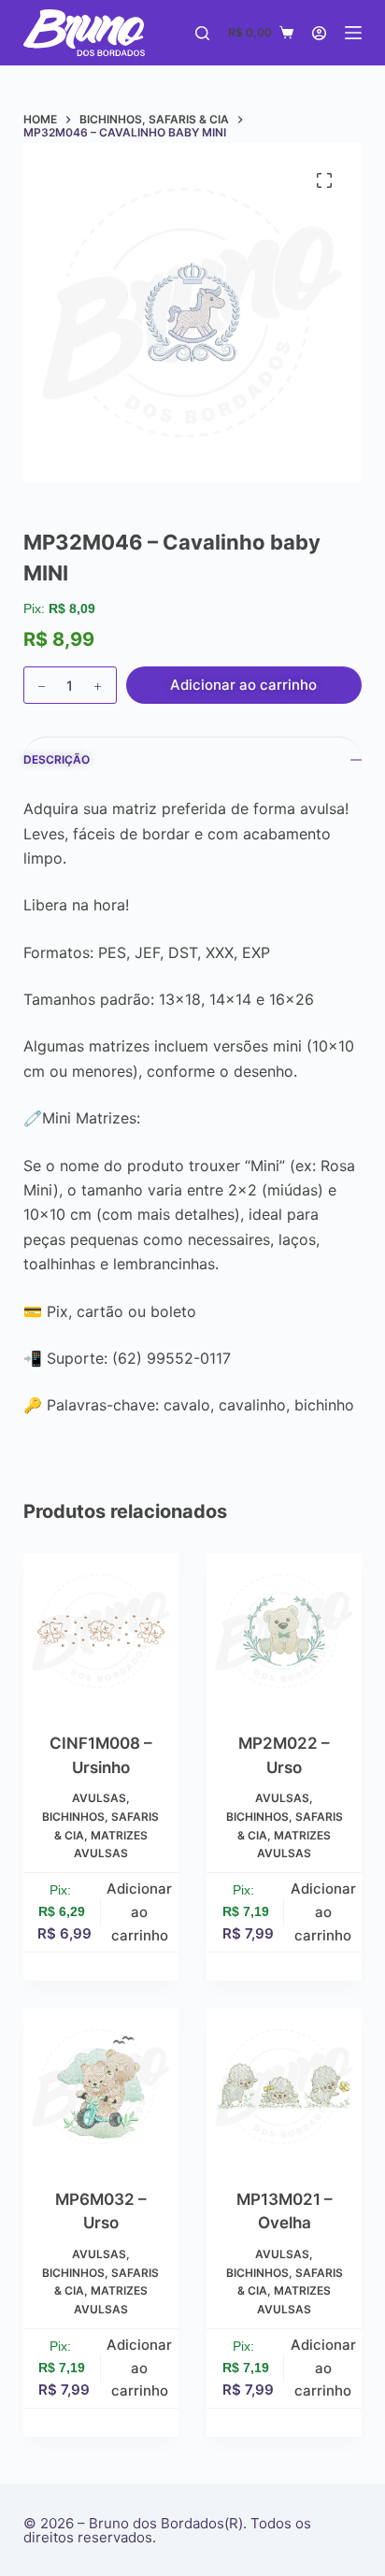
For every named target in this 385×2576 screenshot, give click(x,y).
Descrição (57, 759)
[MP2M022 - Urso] (284, 1631)
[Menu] (353, 33)
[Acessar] (319, 33)
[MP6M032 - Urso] (101, 2086)
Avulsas (99, 1798)
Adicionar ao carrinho (243, 685)
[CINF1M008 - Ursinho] (101, 1631)
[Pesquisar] (202, 33)
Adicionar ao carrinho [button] (139, 1912)
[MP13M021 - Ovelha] (284, 2086)
